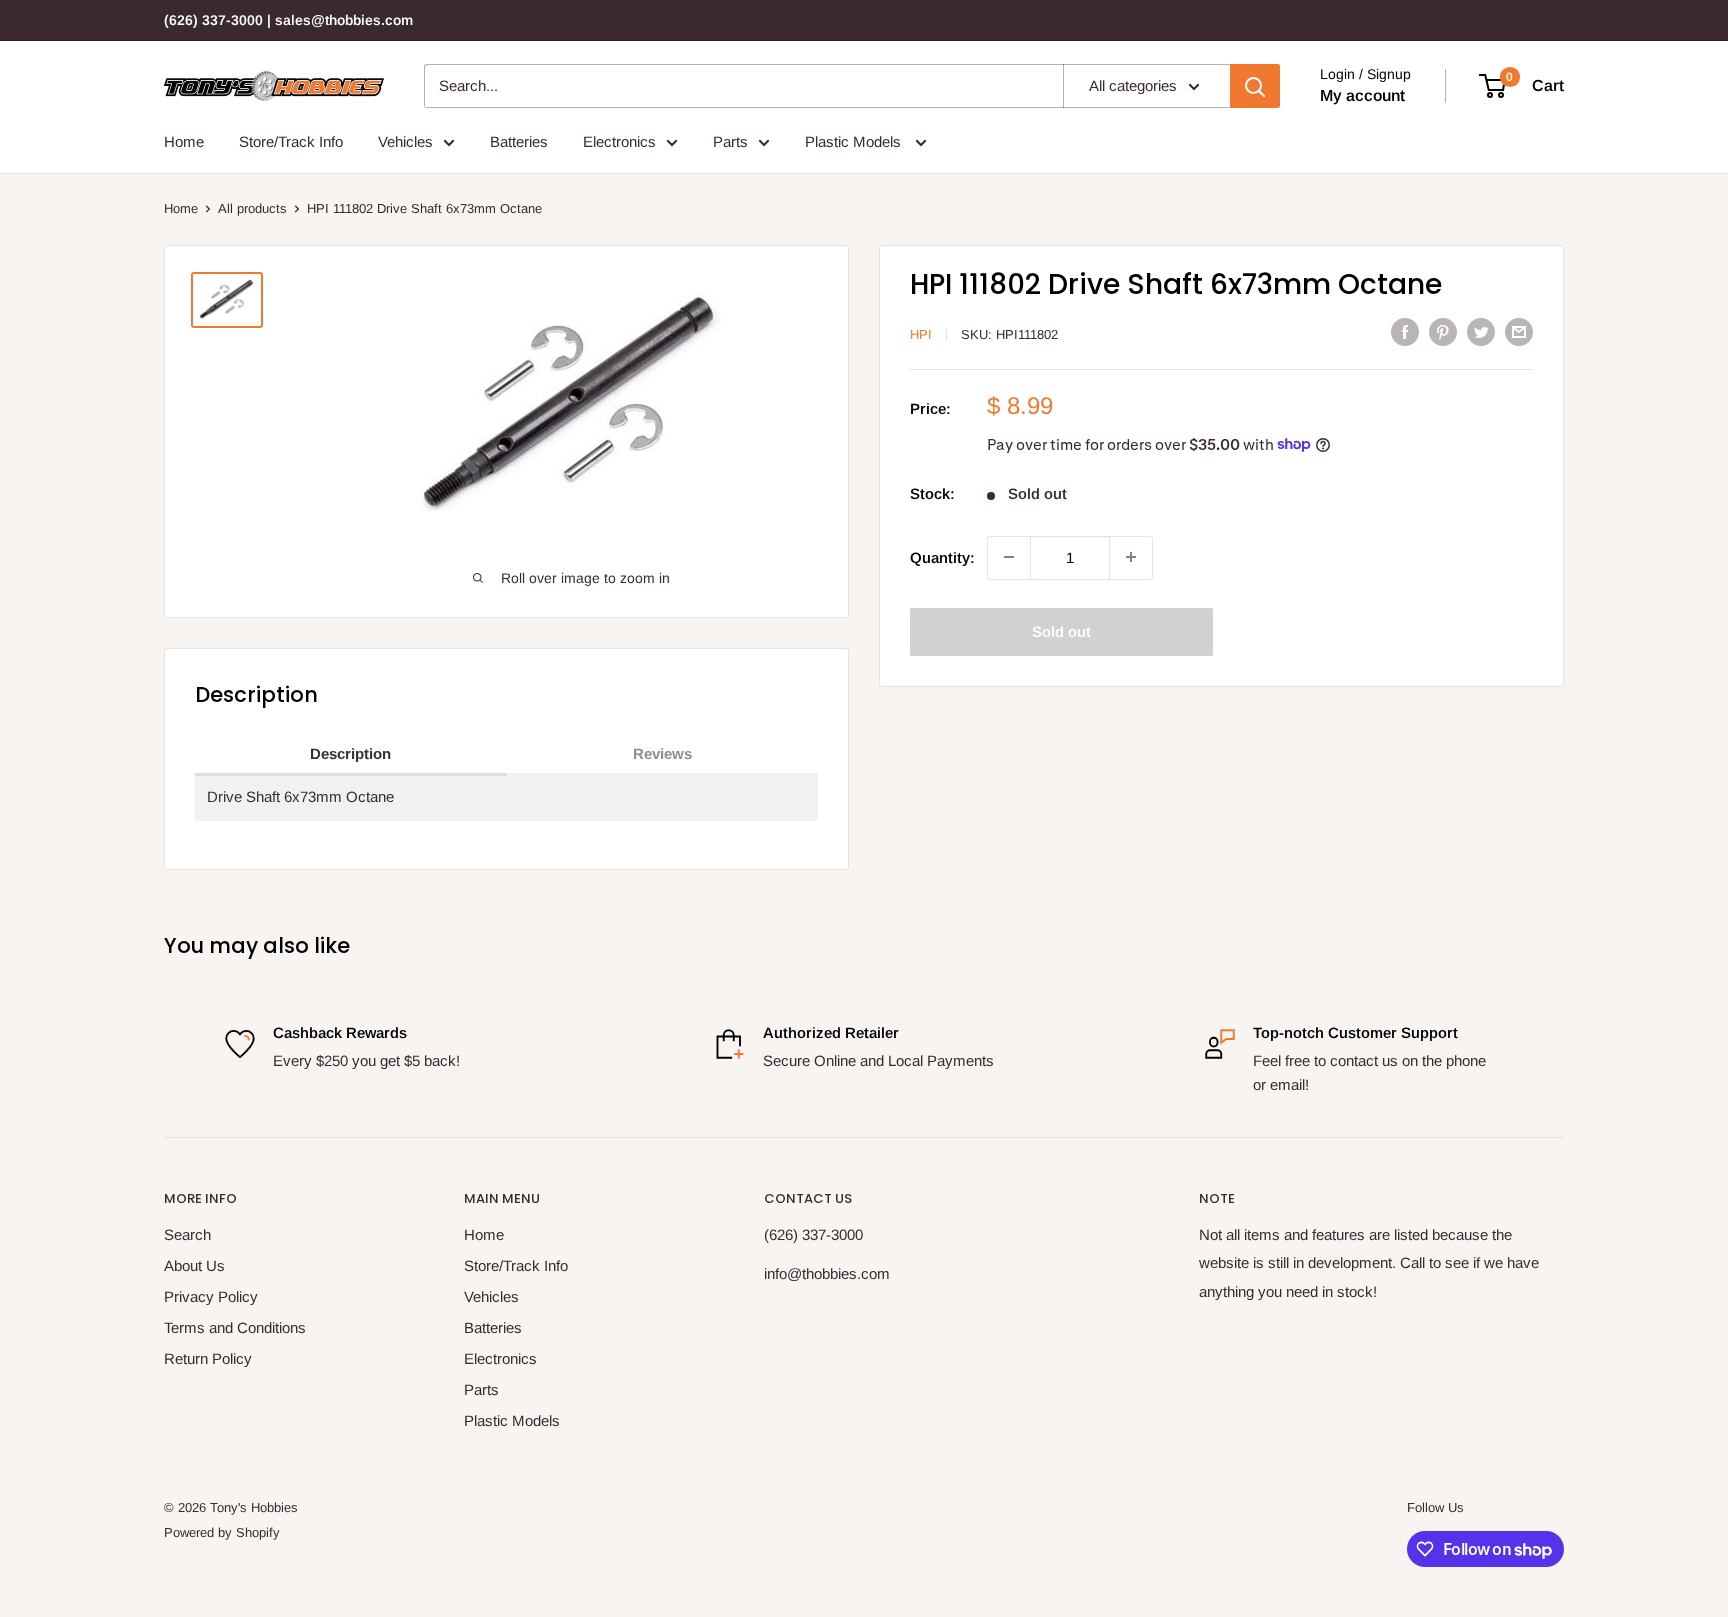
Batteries (519, 141)
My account (1362, 95)
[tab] (351, 755)
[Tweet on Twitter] (1481, 331)
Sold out (1061, 630)
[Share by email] (1519, 331)
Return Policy (208, 1358)
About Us (194, 1265)
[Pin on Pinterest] (1443, 331)
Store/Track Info (291, 141)
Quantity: (942, 556)
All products (252, 208)
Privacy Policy (211, 1296)
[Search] (1255, 86)
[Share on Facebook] (1405, 331)
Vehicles (405, 141)
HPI (921, 333)
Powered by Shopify (222, 1532)
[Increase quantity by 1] (1131, 557)
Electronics (619, 141)
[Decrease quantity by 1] (1009, 557)
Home (184, 141)
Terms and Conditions (235, 1327)
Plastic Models (855, 141)
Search (187, 1234)
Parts (730, 141)
